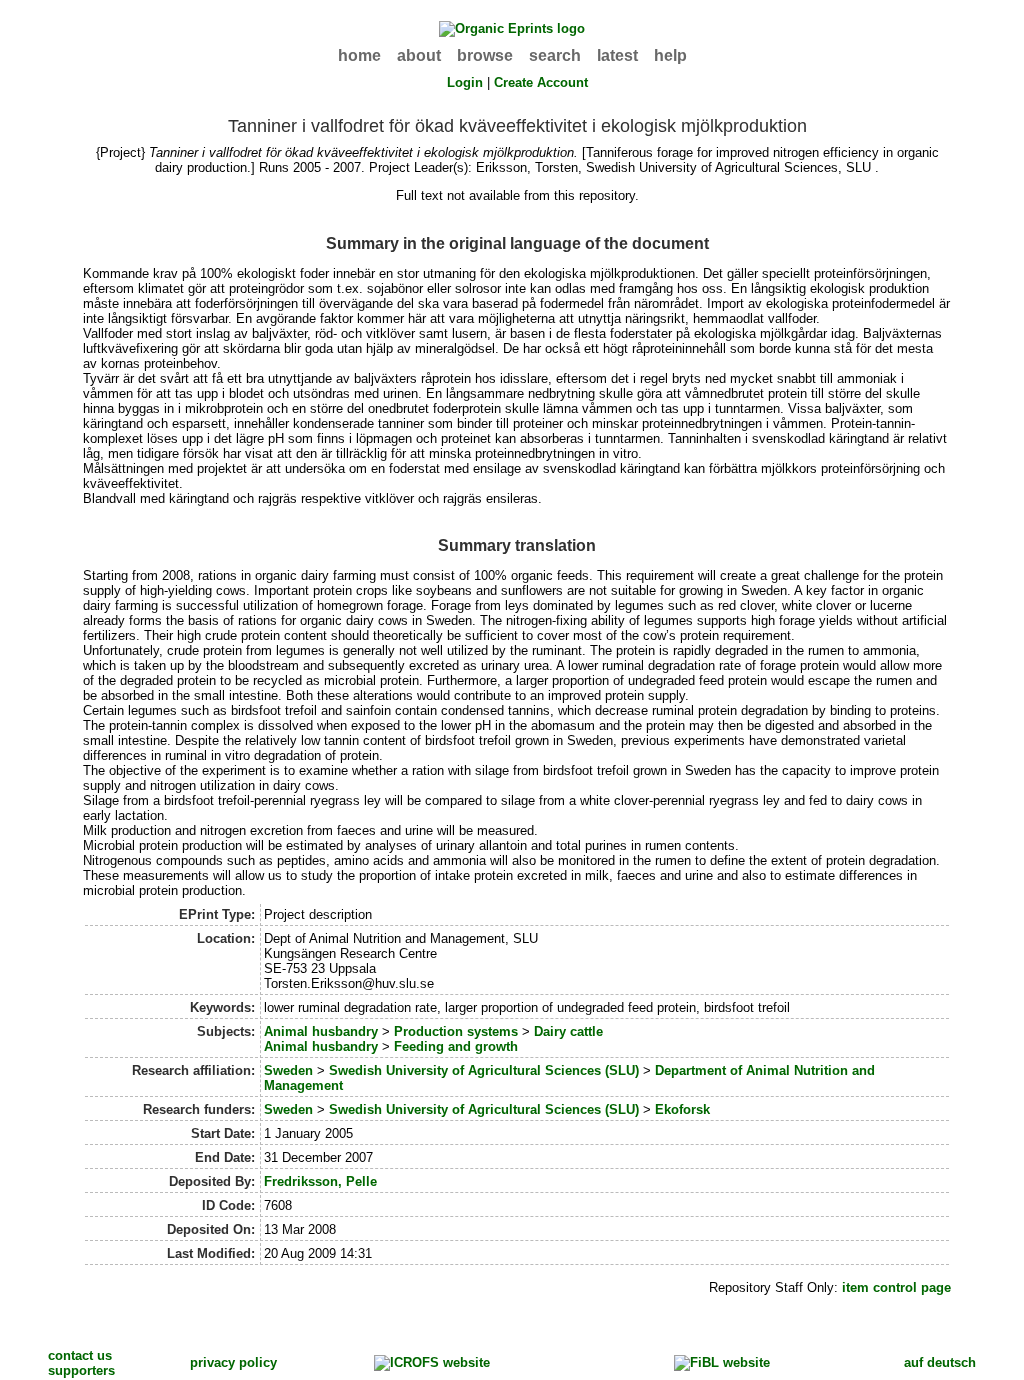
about (419, 55)
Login (465, 82)
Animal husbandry (321, 1031)
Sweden (288, 1070)
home (359, 55)
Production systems (456, 1031)
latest (617, 55)
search (555, 55)
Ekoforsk (682, 1109)
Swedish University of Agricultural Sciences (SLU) (484, 1070)
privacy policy (233, 1362)
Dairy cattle (568, 1031)
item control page (896, 1287)
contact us (80, 1355)
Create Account (541, 82)
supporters (81, 1370)
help (670, 55)
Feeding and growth (456, 1046)
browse (485, 55)
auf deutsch (940, 1362)
